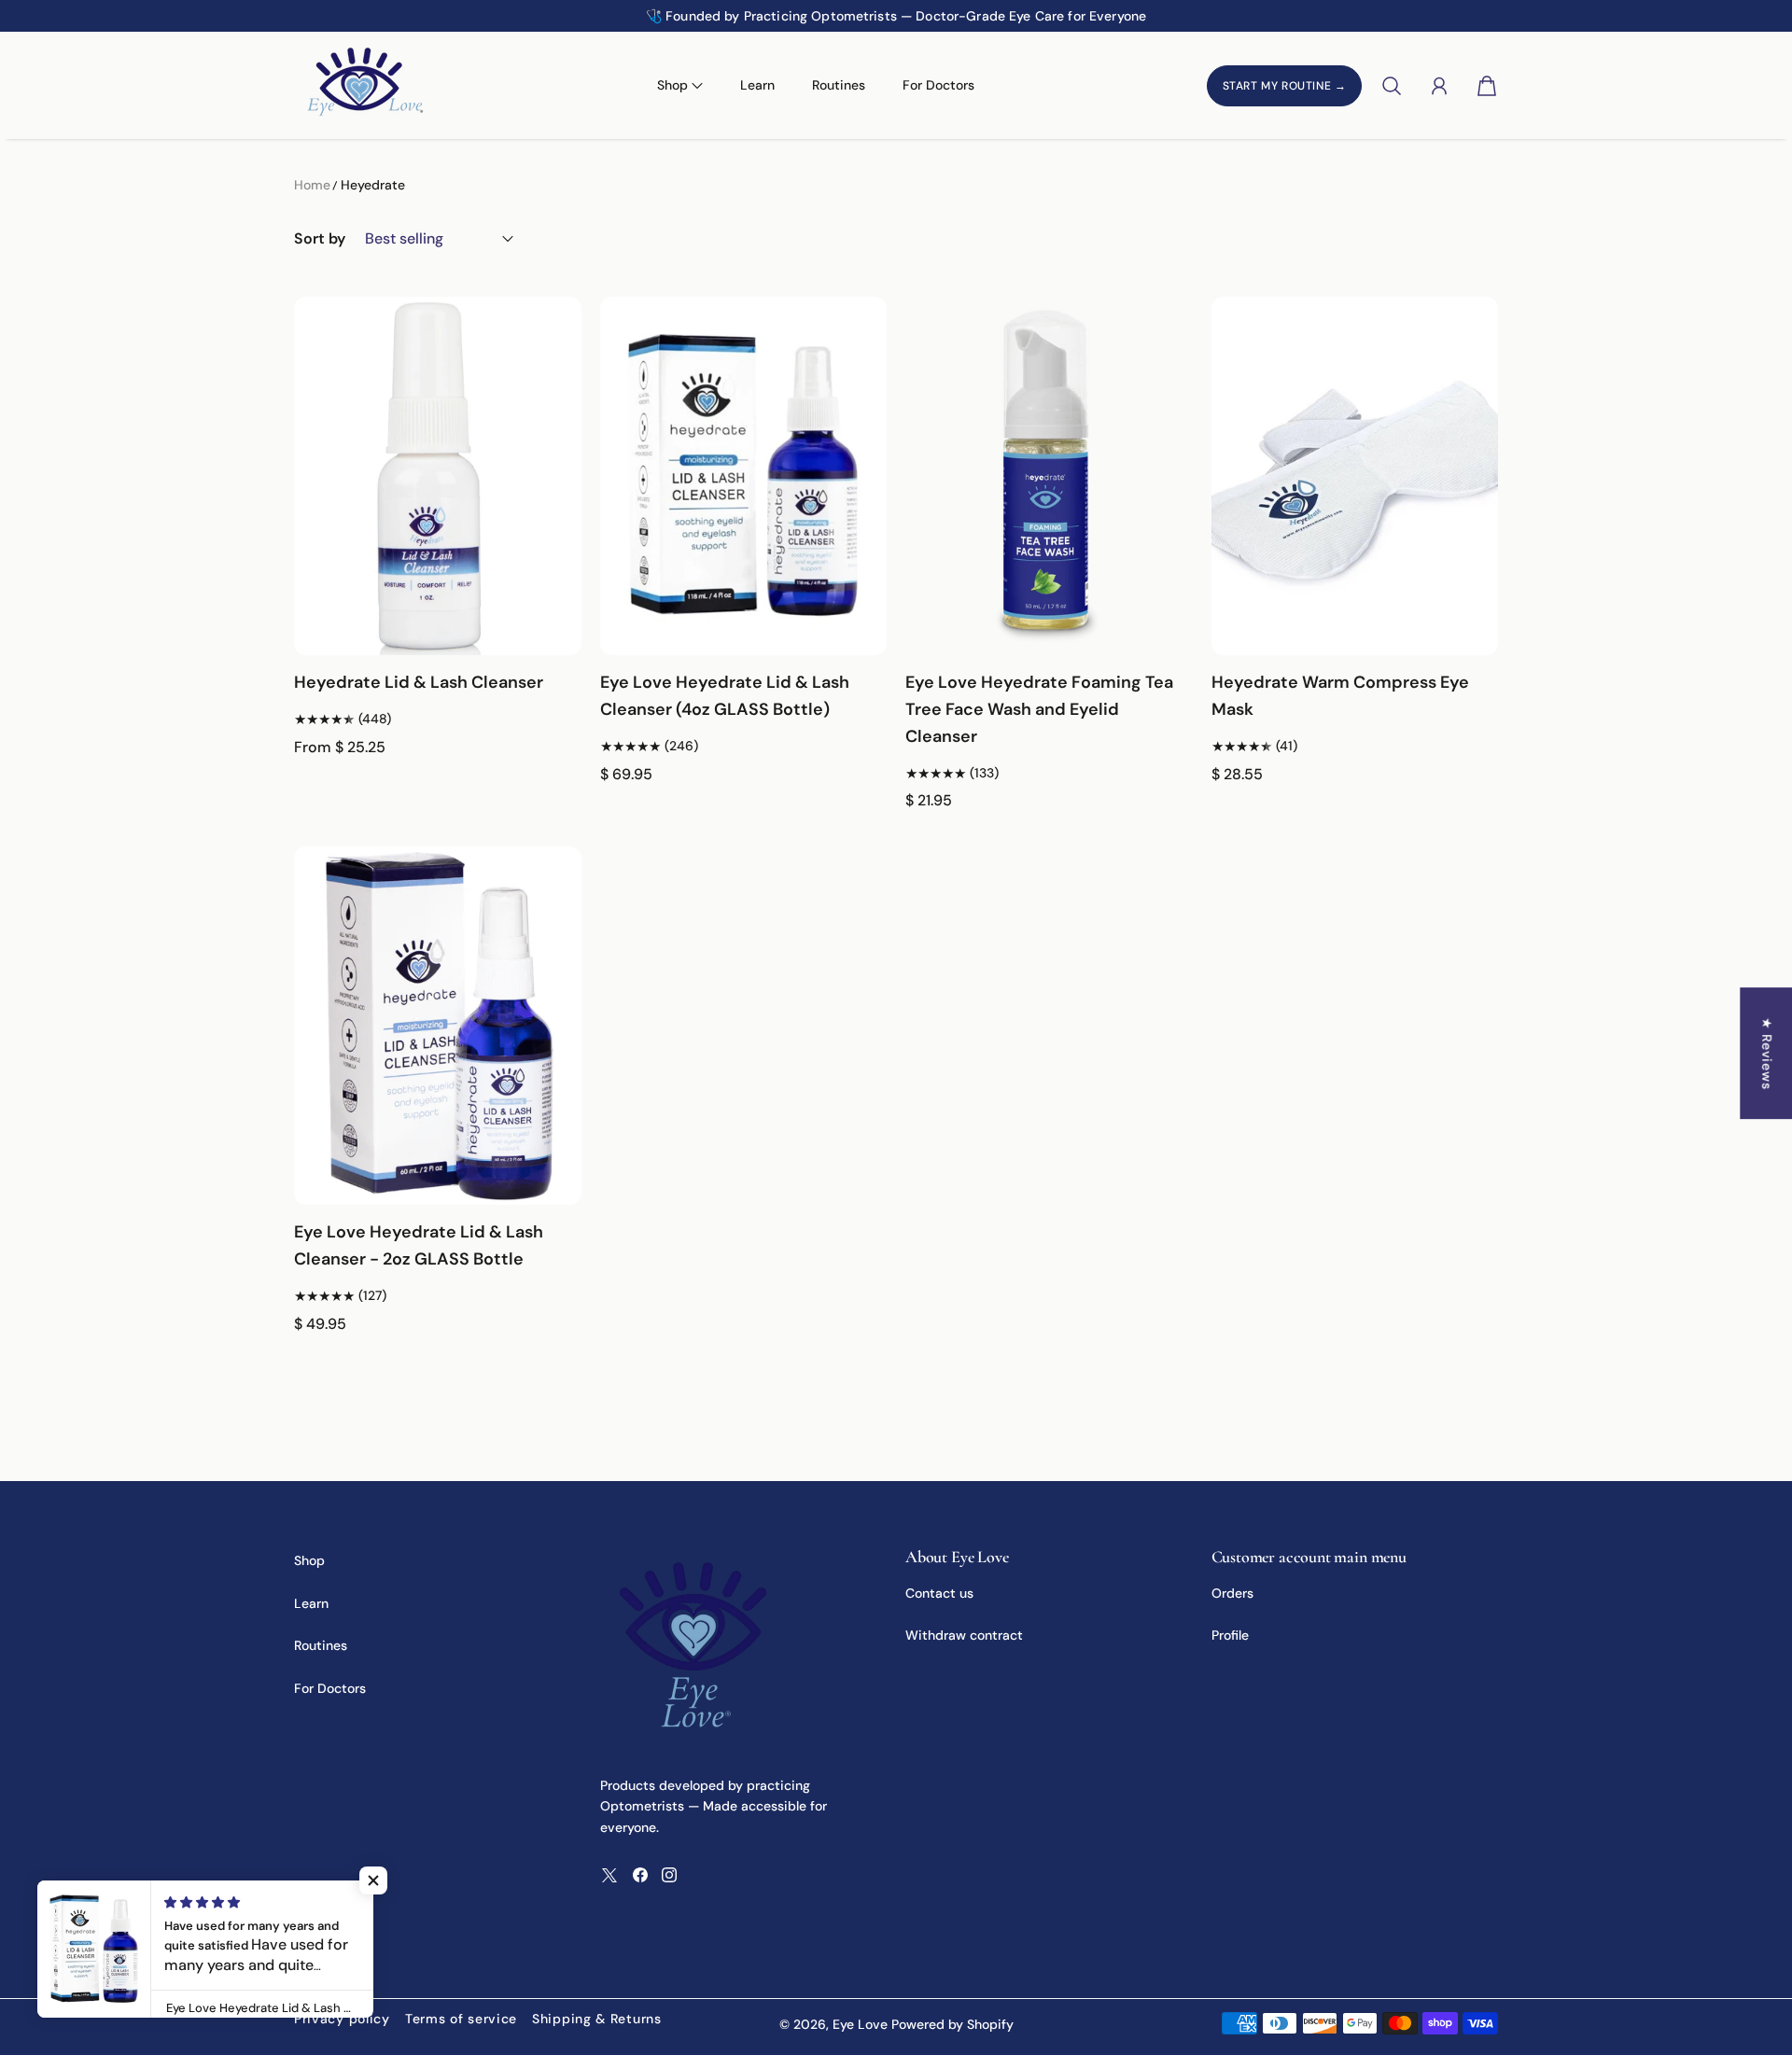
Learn (757, 85)
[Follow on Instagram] (669, 1875)
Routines (839, 85)
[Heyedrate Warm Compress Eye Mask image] (1355, 476)
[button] (194, 16)
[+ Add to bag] (864, 596)
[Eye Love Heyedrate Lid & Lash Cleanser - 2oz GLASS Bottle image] (438, 1026)
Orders (1232, 1593)
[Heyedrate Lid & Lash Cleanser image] (438, 476)
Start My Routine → (1285, 86)
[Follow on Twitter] (609, 1875)
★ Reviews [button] (1767, 1053)
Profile (1230, 1635)
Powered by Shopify (952, 2024)
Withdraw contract (964, 1635)
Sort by (320, 238)
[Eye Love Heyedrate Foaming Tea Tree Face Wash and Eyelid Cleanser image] (1049, 476)
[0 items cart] (1487, 86)
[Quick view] (559, 634)
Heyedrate (373, 185)
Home (312, 185)
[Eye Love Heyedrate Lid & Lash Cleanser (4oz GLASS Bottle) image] (744, 476)
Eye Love (860, 2024)
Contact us (939, 1593)
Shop (309, 1560)
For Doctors (938, 85)
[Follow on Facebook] (640, 1875)
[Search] (1392, 86)
